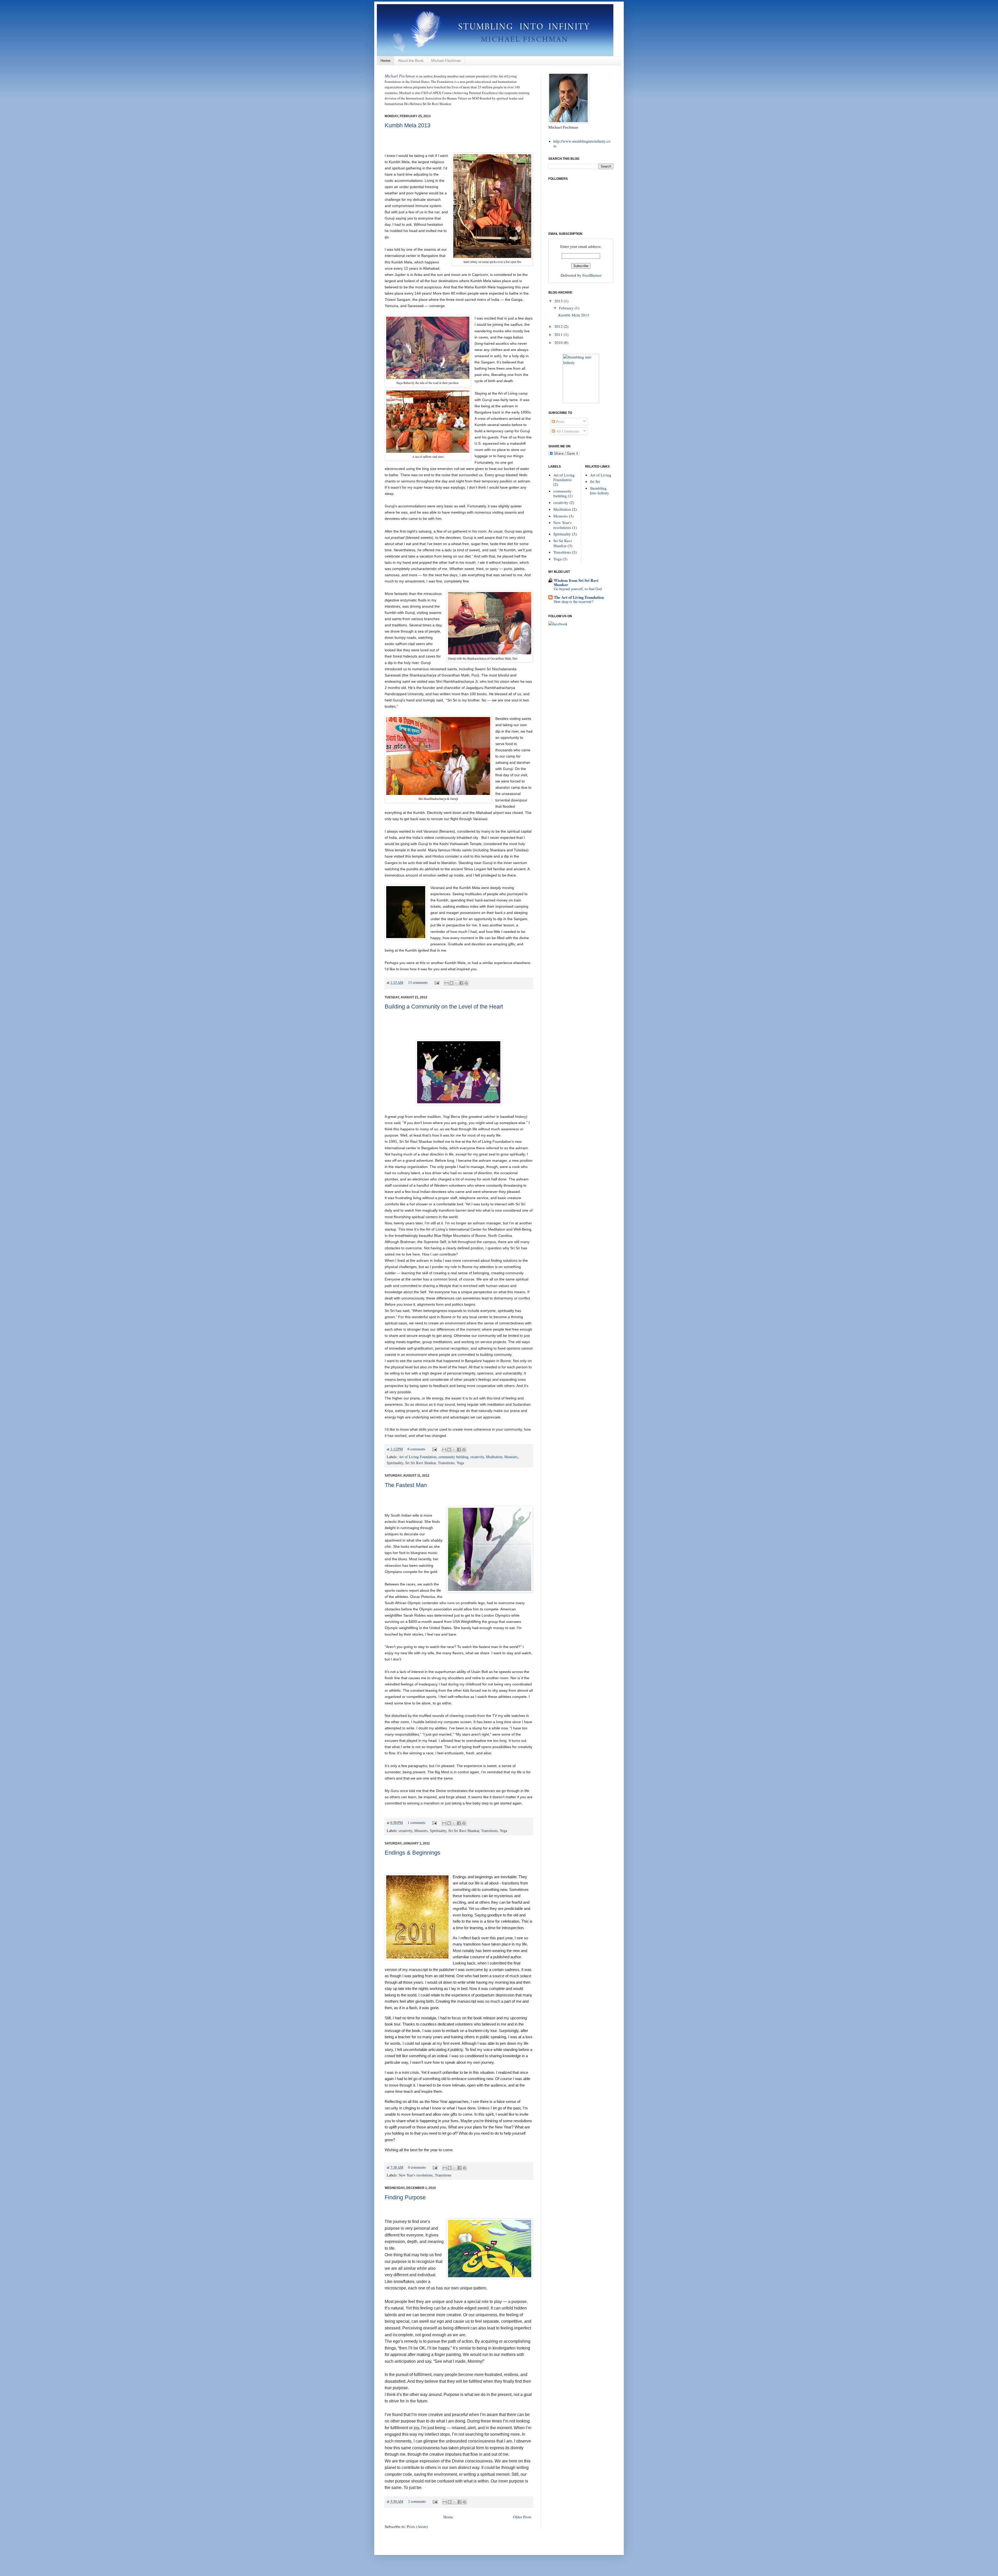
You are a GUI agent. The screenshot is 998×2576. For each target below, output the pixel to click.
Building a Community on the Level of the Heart (444, 1007)
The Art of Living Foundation (579, 597)
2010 (559, 342)
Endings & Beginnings (412, 1853)
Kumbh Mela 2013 (408, 125)
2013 (559, 301)
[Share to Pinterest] (466, 983)
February (567, 308)
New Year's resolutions (416, 2175)
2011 (559, 334)
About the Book (411, 61)
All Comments (567, 431)
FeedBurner (592, 275)
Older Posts (522, 2517)
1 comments (416, 1823)
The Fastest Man (406, 1485)
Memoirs (511, 1457)
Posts (560, 421)
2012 (559, 326)
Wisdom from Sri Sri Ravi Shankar (576, 582)
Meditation (494, 1457)
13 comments (418, 982)
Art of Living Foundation (418, 1457)
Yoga (460, 1463)
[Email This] (447, 983)
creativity (477, 1457)
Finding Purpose (405, 2197)
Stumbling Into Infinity (600, 490)
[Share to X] (456, 983)
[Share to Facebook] (461, 983)
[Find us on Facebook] (558, 624)
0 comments (417, 2167)
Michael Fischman (446, 61)
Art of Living (601, 475)
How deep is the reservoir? (573, 602)
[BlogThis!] (451, 983)
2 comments (417, 2501)
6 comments (416, 1449)
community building (453, 1457)
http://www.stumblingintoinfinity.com (582, 143)
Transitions (446, 1463)
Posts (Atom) (417, 2526)
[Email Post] (436, 982)
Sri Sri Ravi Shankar (421, 1463)
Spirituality (395, 1463)
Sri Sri (595, 481)
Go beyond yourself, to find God (578, 589)
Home (385, 61)
